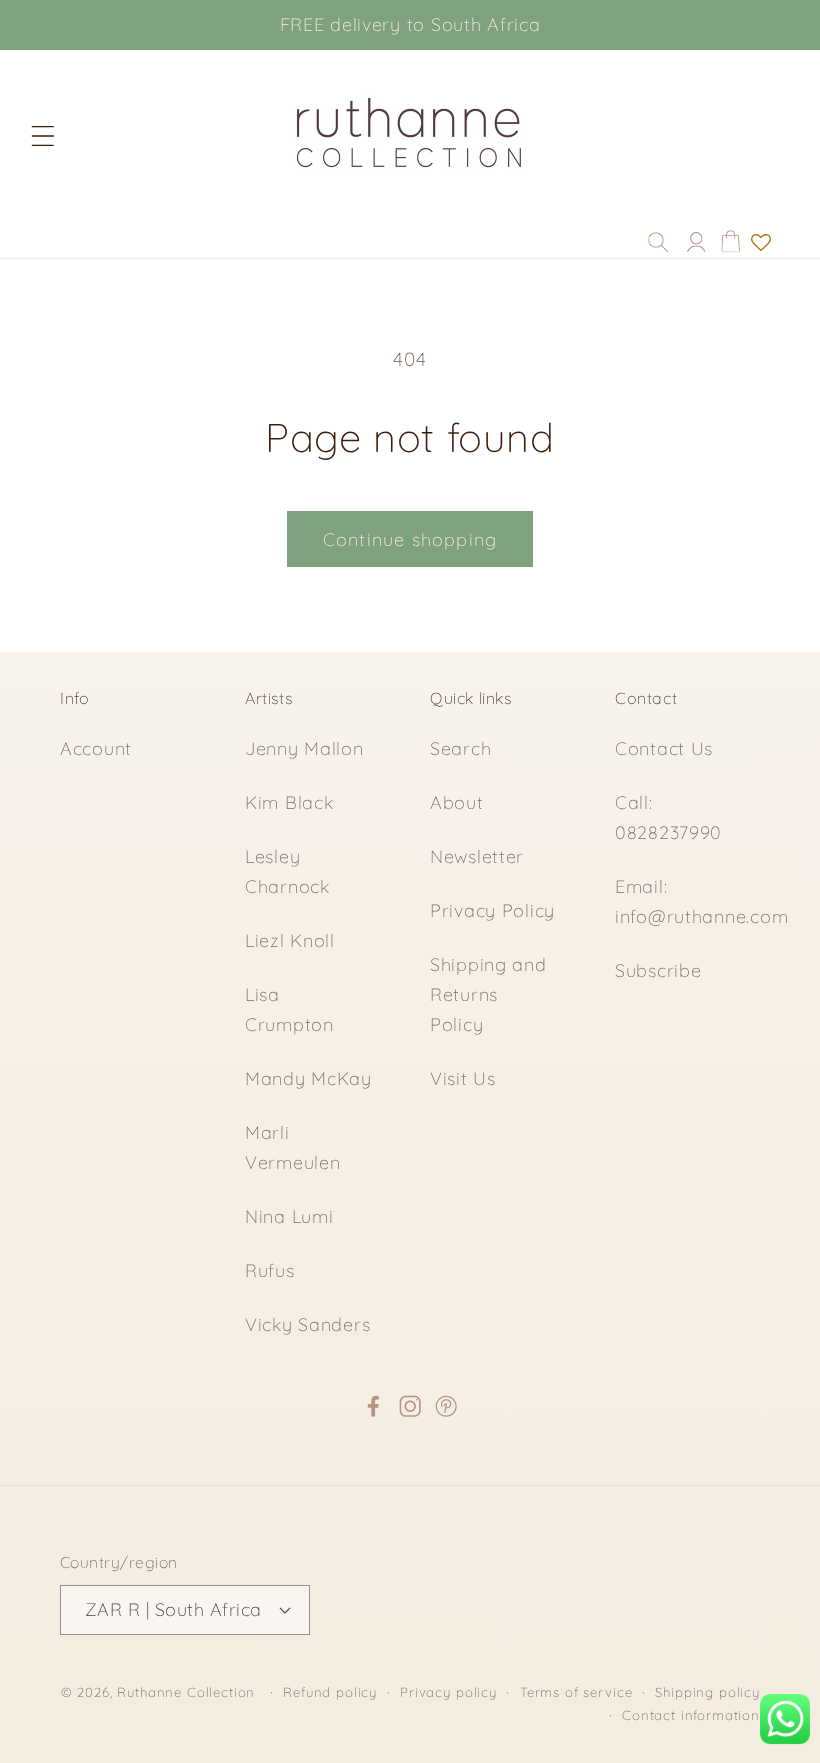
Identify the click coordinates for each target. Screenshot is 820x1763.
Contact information (691, 1715)
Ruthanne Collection (186, 1692)
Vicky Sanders (307, 1324)
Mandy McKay (308, 1078)
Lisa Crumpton (289, 1009)
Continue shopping (410, 539)
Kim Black (289, 802)
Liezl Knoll (290, 940)
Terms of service (576, 1692)
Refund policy (330, 1692)
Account (96, 748)
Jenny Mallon (304, 748)
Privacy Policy (492, 910)
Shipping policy (707, 1692)
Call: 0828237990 (668, 817)
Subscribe (658, 970)
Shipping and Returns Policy (488, 994)
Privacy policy (448, 1692)
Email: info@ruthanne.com (701, 901)
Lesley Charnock (287, 871)
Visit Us (463, 1078)
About (457, 802)
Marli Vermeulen (292, 1147)
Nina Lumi (289, 1216)
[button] (42, 135)
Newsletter (477, 856)
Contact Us (664, 748)
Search (460, 748)
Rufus (270, 1270)
